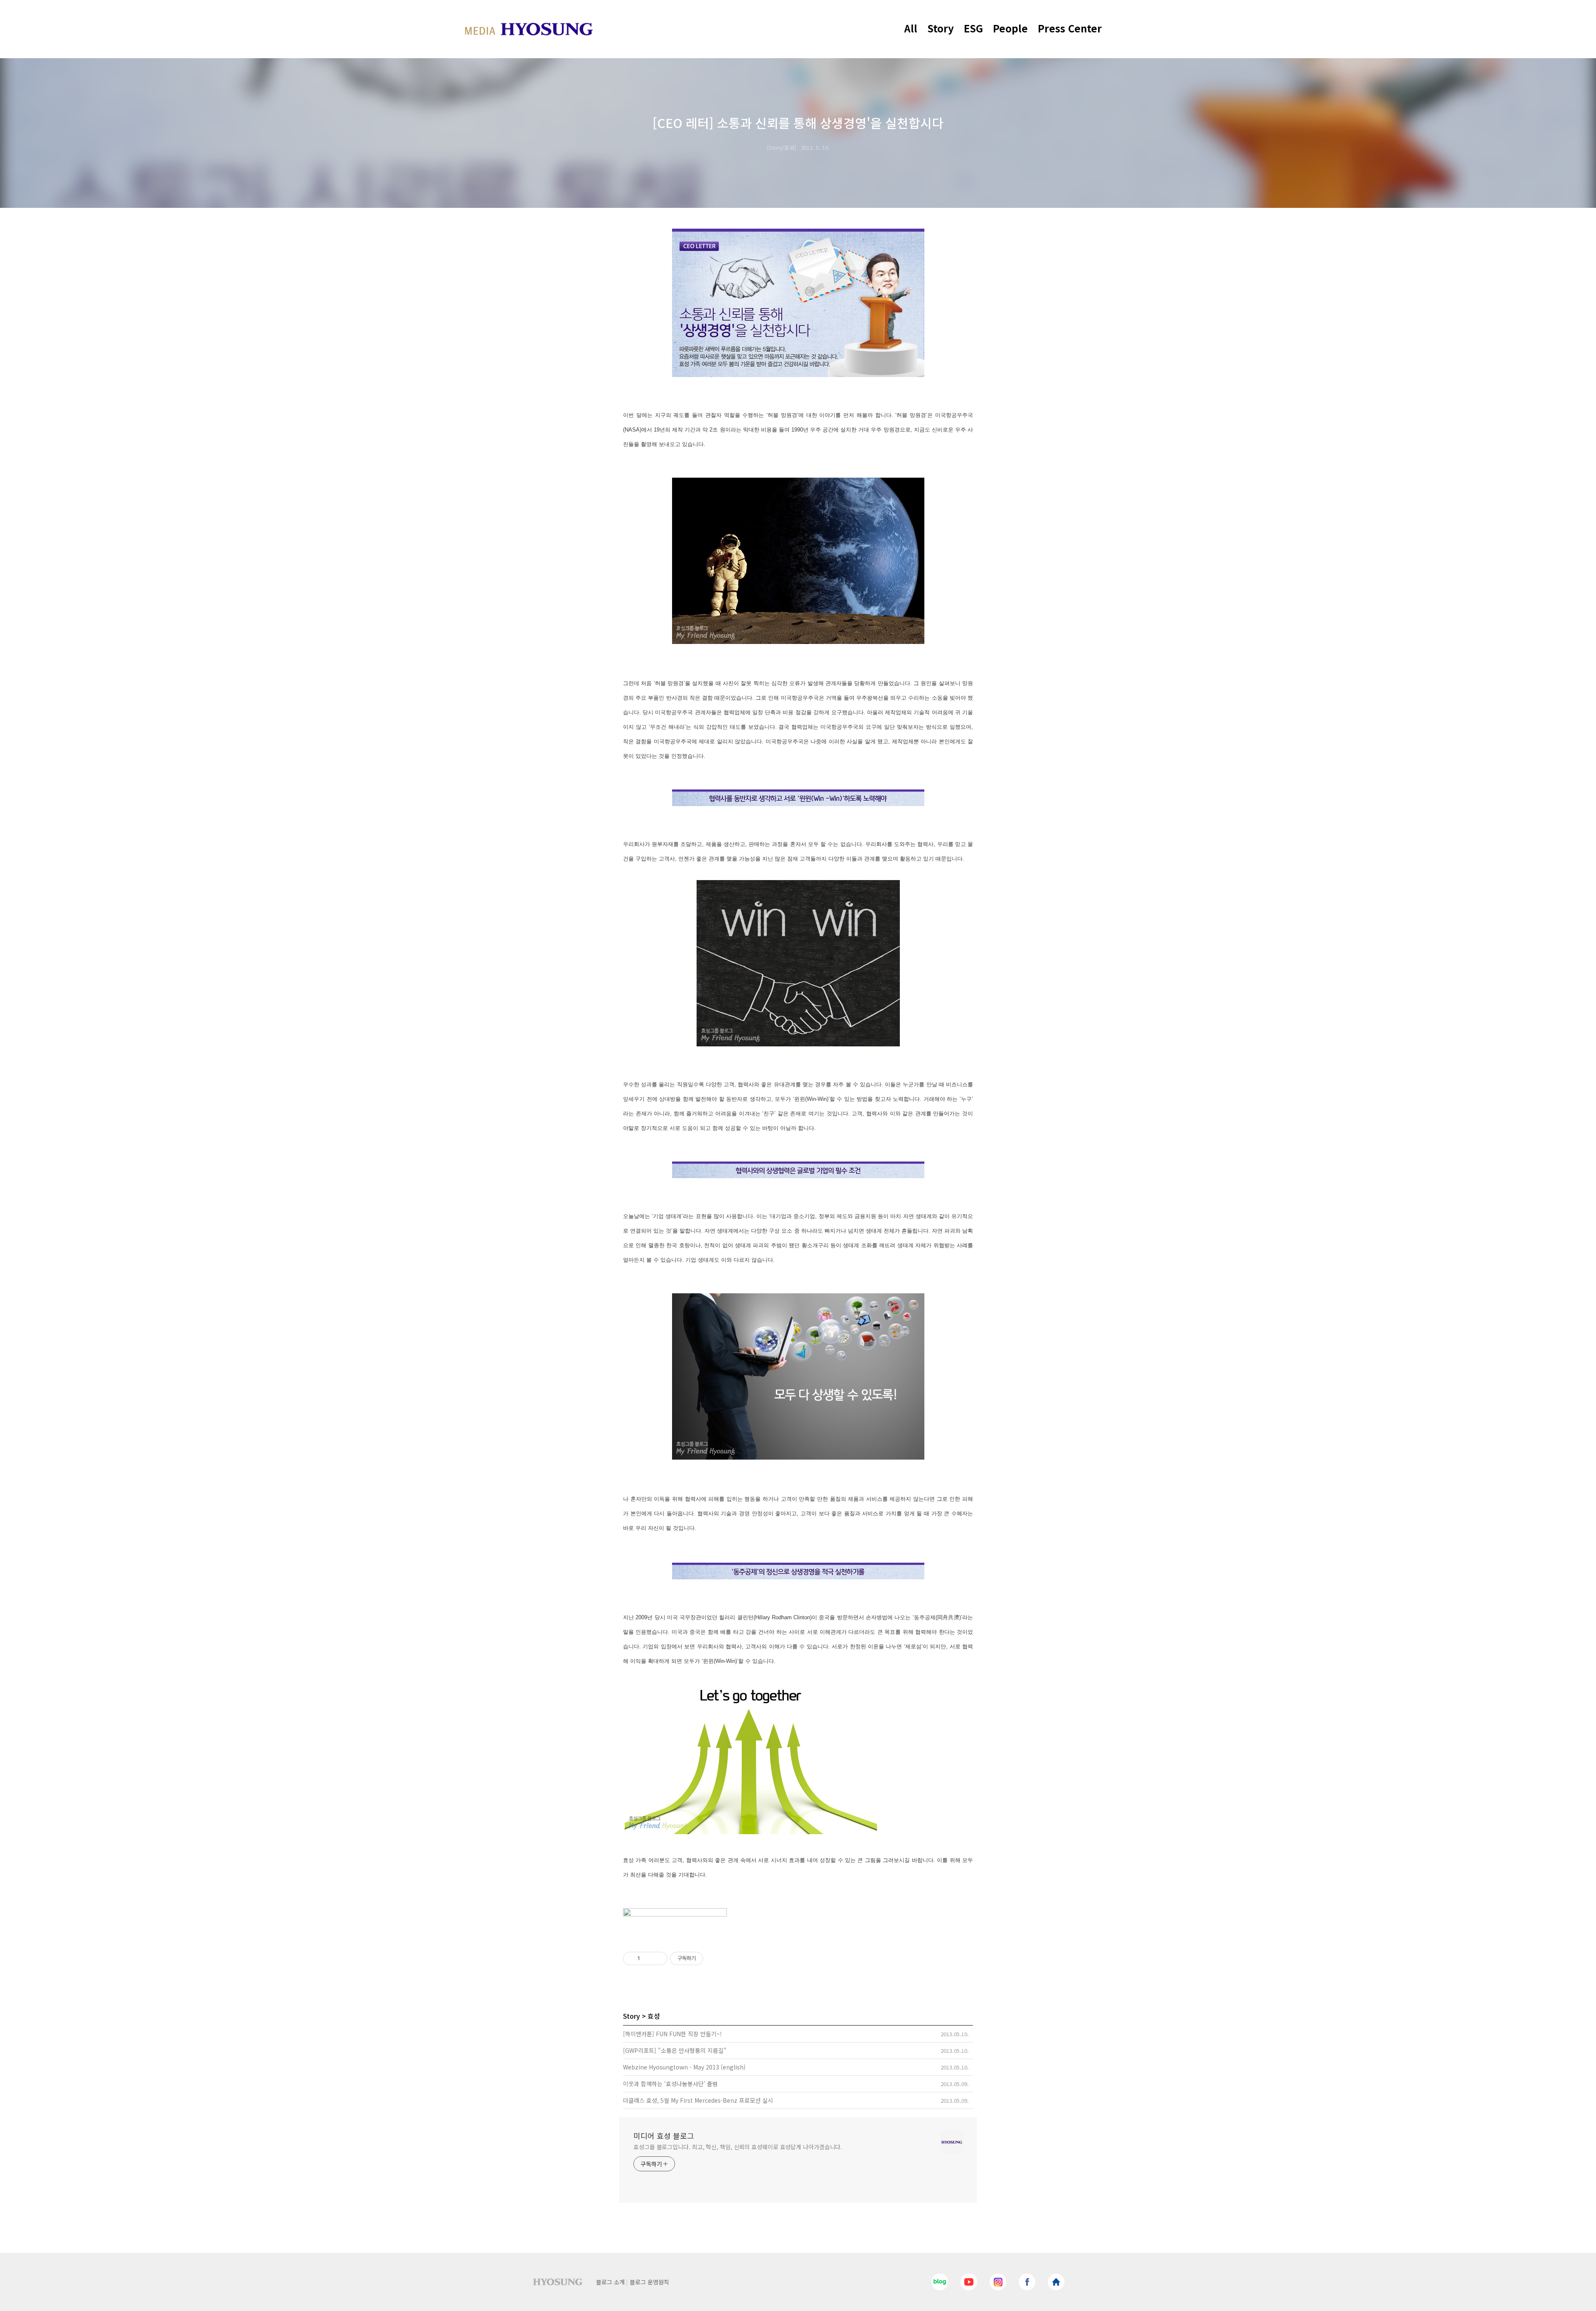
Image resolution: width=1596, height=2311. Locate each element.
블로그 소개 (610, 2282)
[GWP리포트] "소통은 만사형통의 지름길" (675, 2050)
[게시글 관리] (658, 1958)
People (1010, 28)
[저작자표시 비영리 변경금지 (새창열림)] (714, 1958)
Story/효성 (781, 147)
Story (941, 28)
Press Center (1070, 28)
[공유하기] (648, 1958)
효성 (654, 2016)
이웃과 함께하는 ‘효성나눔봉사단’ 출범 (670, 2084)
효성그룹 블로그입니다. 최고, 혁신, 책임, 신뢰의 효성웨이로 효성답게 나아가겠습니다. (738, 2147)
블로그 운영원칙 (649, 2282)
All (911, 28)
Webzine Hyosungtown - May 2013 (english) (684, 2067)
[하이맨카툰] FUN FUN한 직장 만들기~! (672, 2034)
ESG (973, 28)
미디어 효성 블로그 (664, 2136)
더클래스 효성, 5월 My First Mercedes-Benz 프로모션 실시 (698, 2100)
